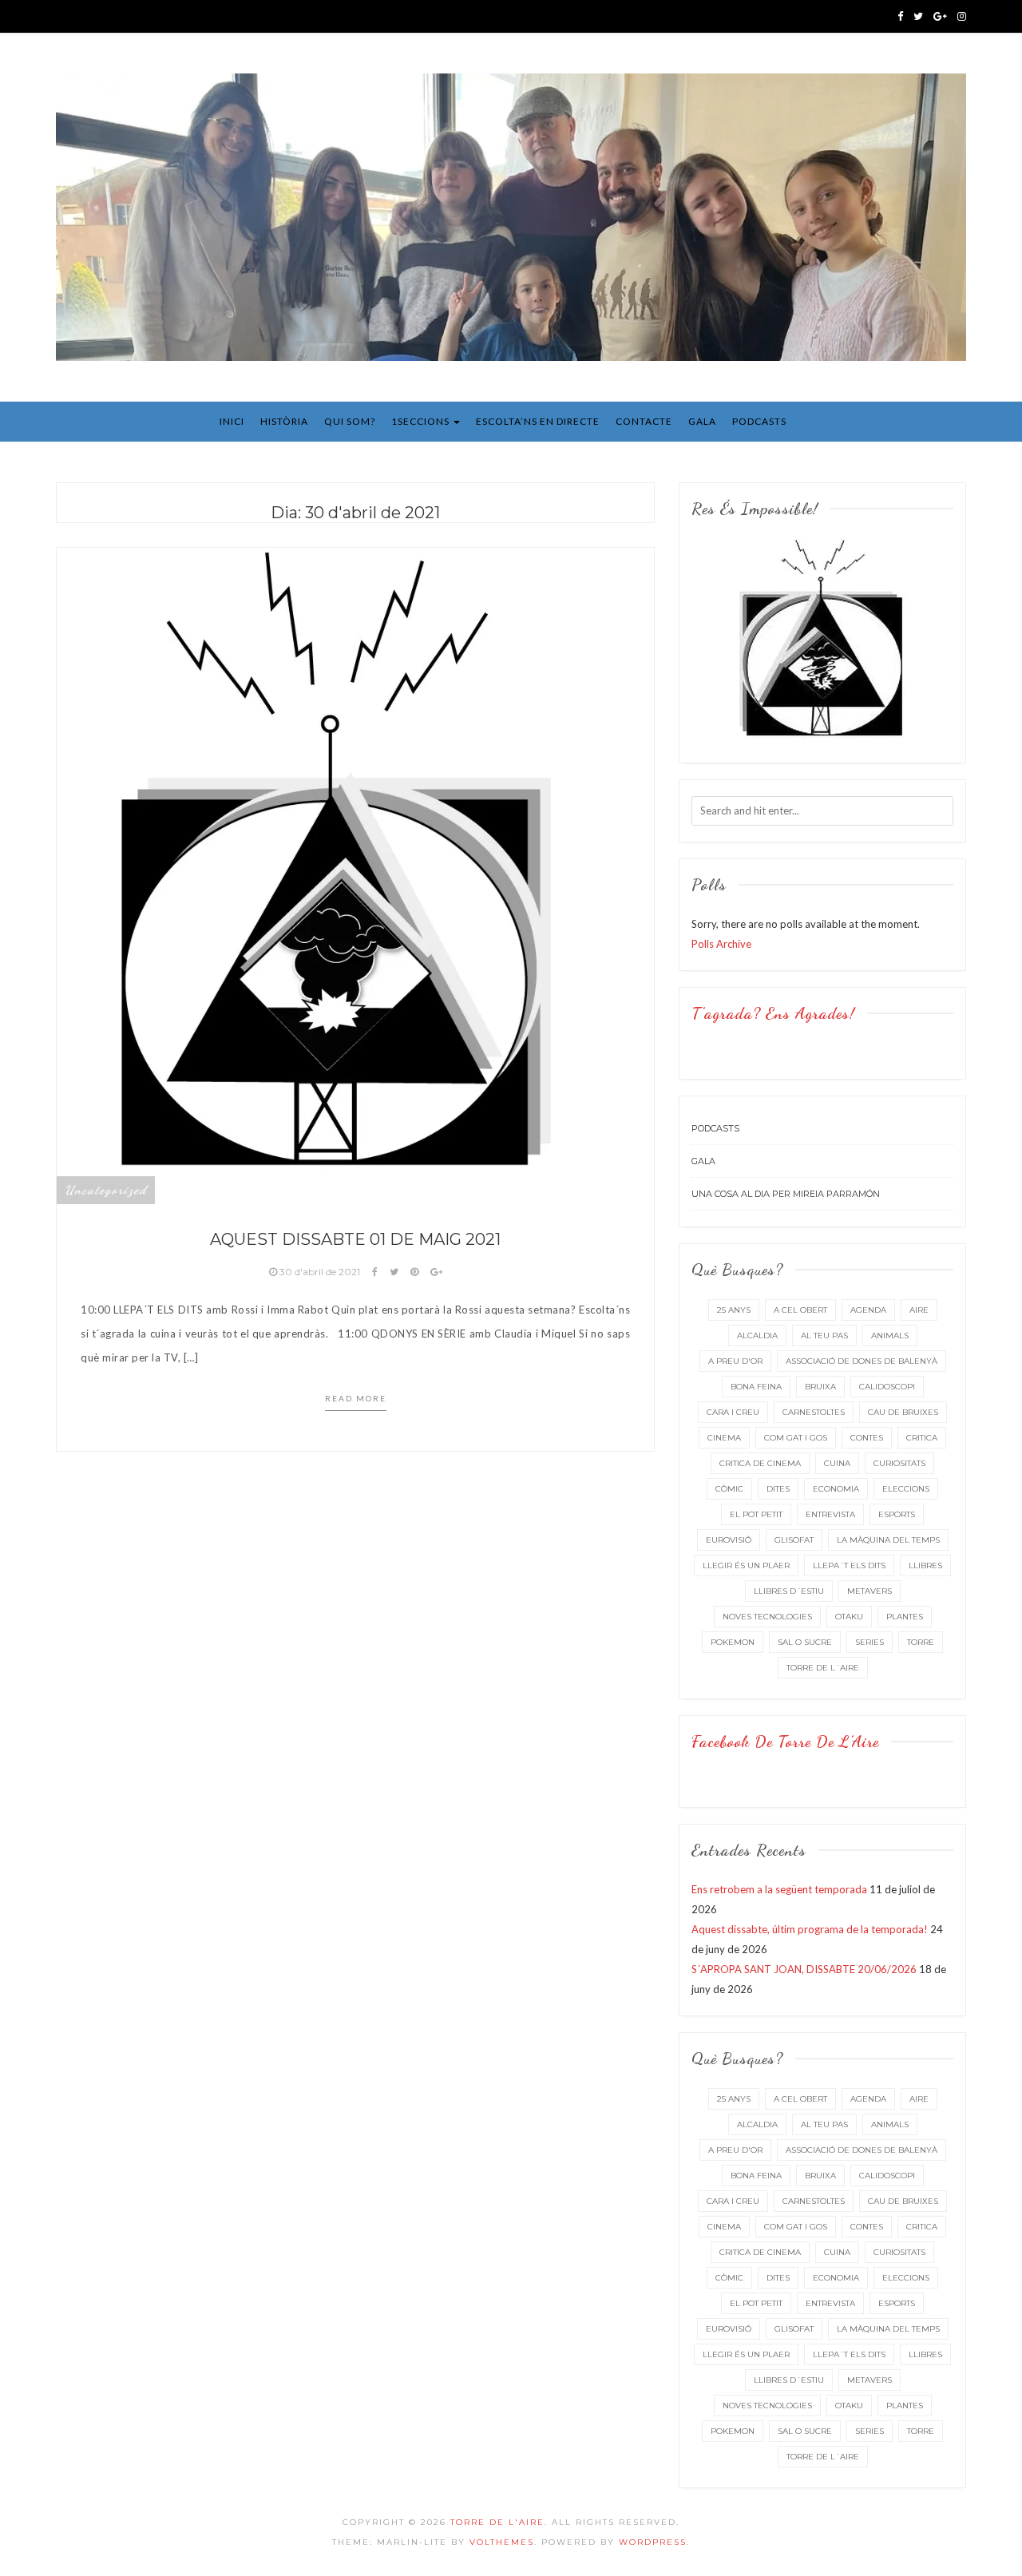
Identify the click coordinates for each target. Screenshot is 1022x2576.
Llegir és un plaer (746, 1565)
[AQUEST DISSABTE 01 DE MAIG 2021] (355, 874)
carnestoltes (814, 1412)
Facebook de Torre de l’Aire (785, 1742)
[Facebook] (900, 16)
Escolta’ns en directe (538, 421)
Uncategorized (106, 1190)
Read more (356, 1398)
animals (890, 1336)
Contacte (644, 421)
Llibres (925, 1565)
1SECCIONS (422, 421)
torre (921, 1642)
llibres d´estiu (789, 1591)
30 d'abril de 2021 (320, 1272)
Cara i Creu (733, 1412)
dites (778, 1489)
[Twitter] (918, 16)
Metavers (869, 1591)
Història (284, 421)
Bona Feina (756, 1387)
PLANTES (905, 1617)
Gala (702, 421)
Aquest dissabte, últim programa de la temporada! (810, 1929)
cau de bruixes (903, 1412)
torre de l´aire (823, 1668)
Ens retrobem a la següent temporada (779, 1889)
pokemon (733, 1642)
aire (919, 1310)
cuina (837, 1463)
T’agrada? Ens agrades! (773, 1013)
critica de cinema (760, 1463)
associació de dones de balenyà (862, 1361)
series (869, 1642)
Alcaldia (757, 1336)
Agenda (868, 1310)
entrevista (830, 1514)
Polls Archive (721, 944)
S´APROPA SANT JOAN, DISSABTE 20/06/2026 (804, 1969)
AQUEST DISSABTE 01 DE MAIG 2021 (355, 1239)
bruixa (820, 1387)
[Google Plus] (940, 16)
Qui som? (350, 421)
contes (867, 1438)
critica (922, 1438)
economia (836, 1489)
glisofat (794, 1540)
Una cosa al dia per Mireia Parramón (786, 1194)
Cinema (724, 1438)
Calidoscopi (887, 1387)
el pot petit (756, 1514)
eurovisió (729, 1540)
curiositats (899, 1463)
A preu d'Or (735, 1361)
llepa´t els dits (849, 1565)
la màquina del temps (888, 1540)
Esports (897, 1514)
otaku (849, 1617)
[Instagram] (962, 16)
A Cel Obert (800, 1310)
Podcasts (759, 421)
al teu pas (824, 1336)
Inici (232, 421)
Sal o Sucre (805, 1642)
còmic (729, 1489)
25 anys (734, 1310)
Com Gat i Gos (796, 1438)
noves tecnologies (767, 1617)
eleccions (906, 1489)
